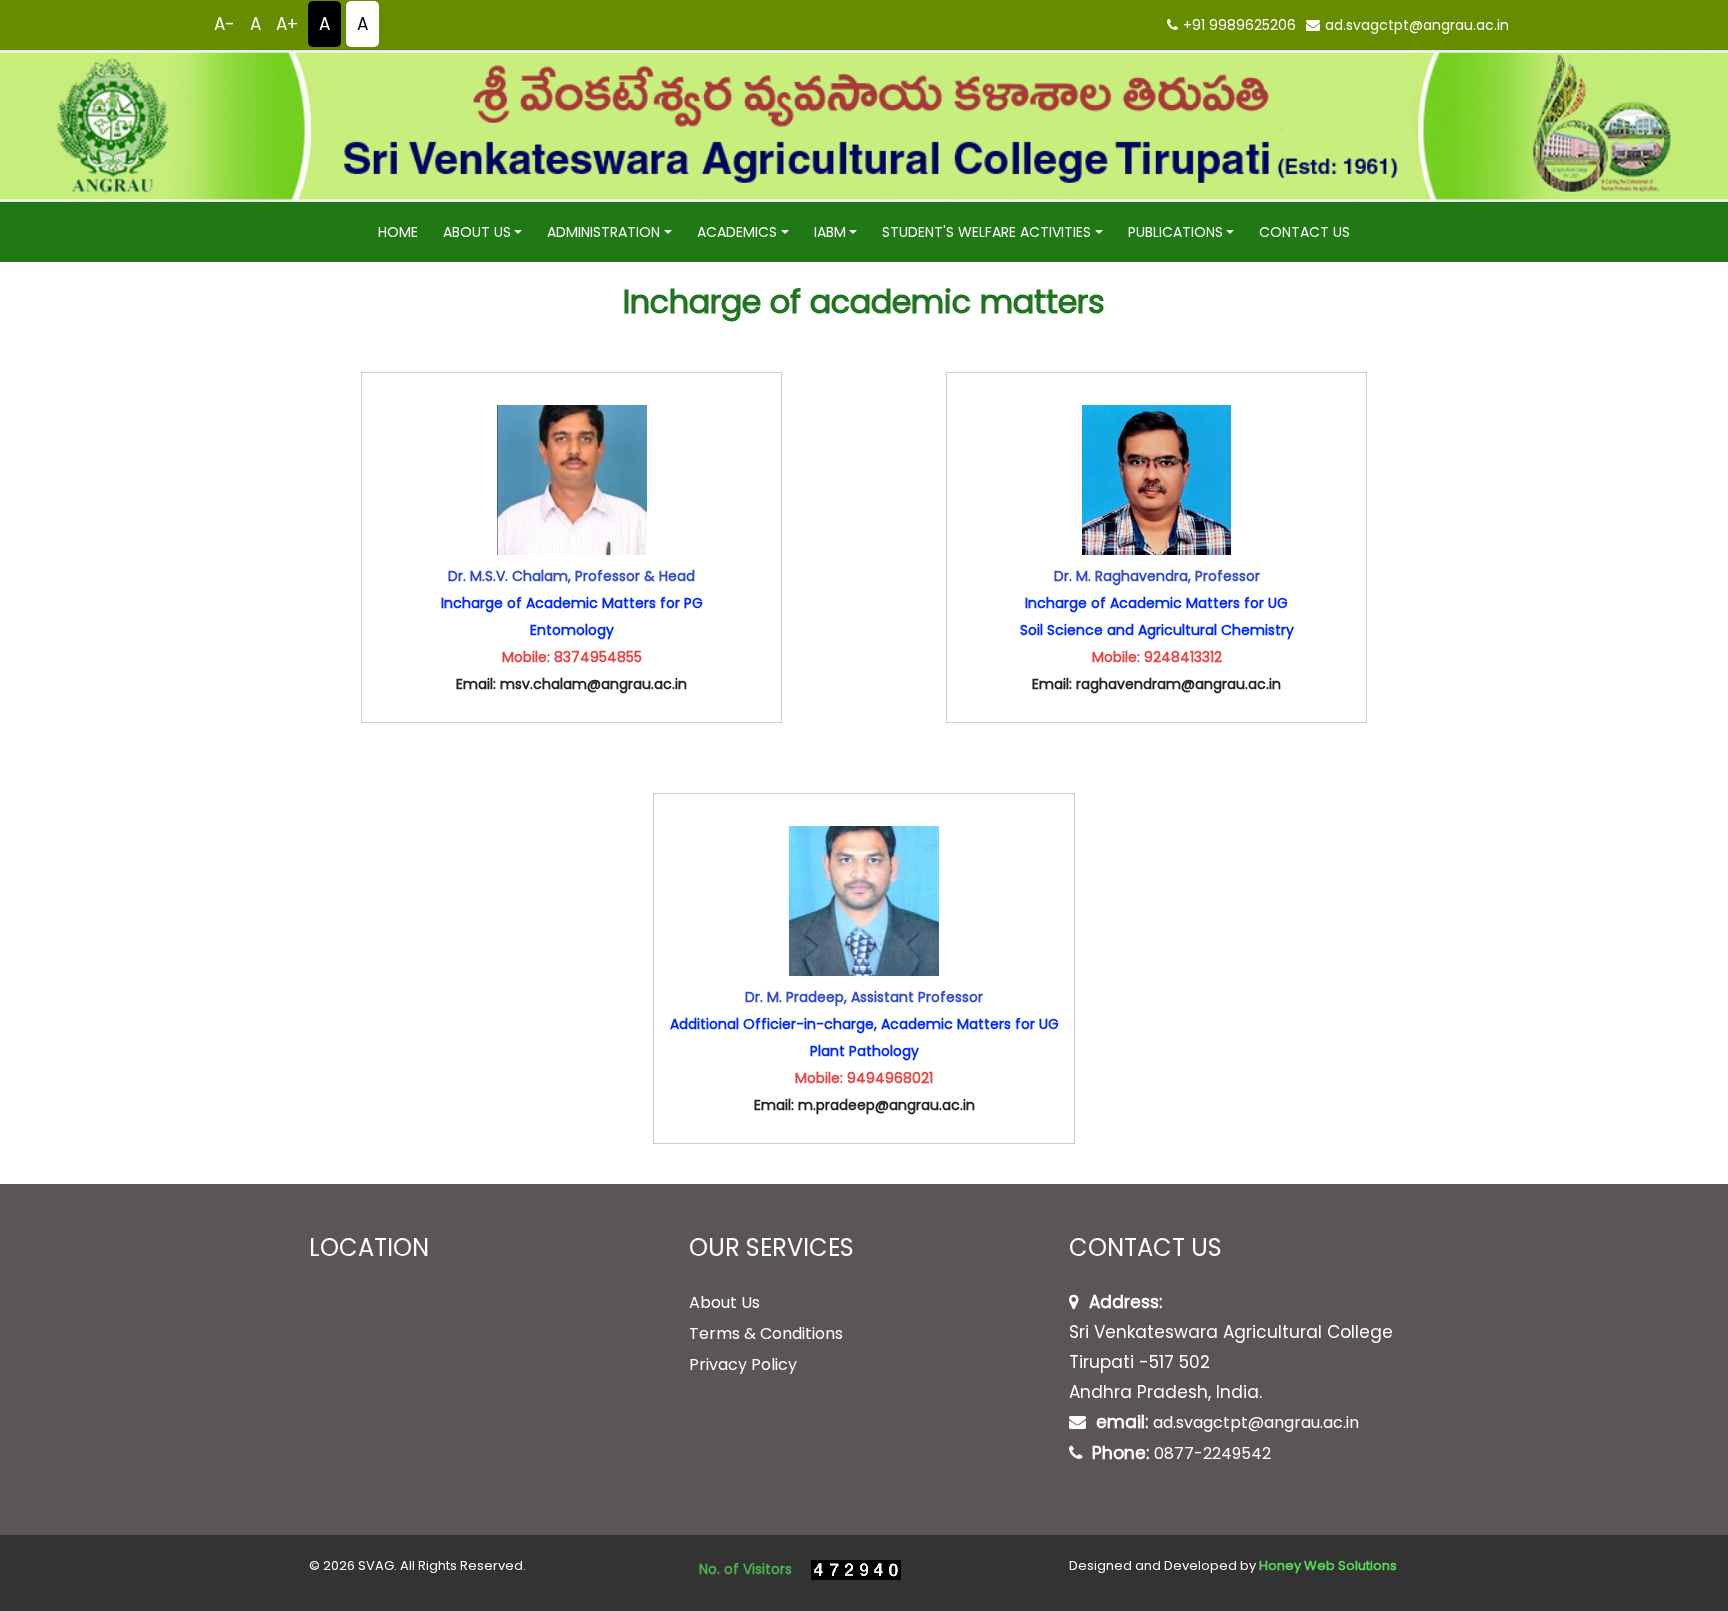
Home (398, 232)
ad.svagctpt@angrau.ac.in (1417, 25)
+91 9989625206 (1239, 25)
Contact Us (1304, 232)
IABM (830, 232)
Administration (603, 232)
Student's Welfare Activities (986, 232)
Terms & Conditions (766, 1333)
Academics (737, 232)
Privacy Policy (743, 1364)
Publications (1175, 232)
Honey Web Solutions (1328, 1565)
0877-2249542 (1212, 1453)
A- (224, 24)
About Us (477, 232)
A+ (287, 24)
